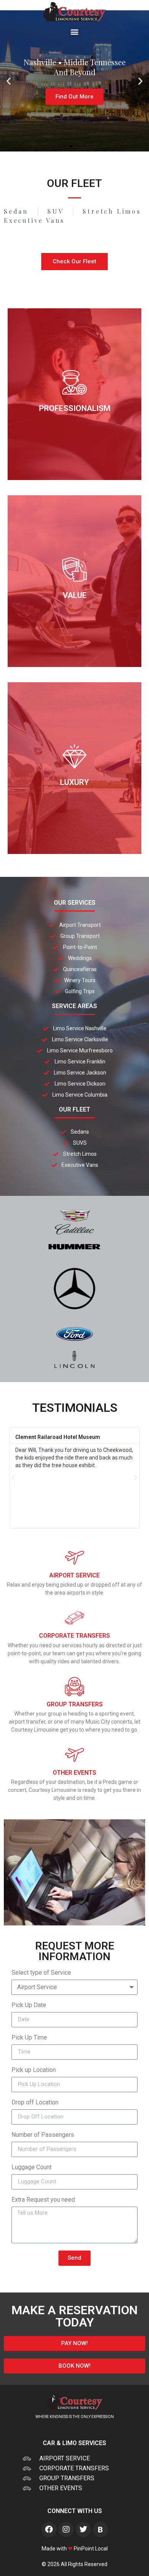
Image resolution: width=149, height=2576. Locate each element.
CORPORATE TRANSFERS (74, 1636)
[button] (75, 31)
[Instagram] (66, 2529)
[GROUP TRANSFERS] (74, 1687)
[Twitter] (83, 2529)
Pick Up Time (29, 2038)
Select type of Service (41, 1973)
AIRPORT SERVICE (74, 1575)
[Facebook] (49, 2529)
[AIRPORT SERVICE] (74, 1558)
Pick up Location (34, 2070)
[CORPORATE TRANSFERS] (74, 1618)
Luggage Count (32, 2168)
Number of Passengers (43, 2135)
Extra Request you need (43, 2200)
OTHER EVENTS (74, 1773)
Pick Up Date (29, 2005)
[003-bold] (100, 2529)
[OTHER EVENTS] (74, 1755)
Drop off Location (35, 2103)
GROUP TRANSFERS (75, 1704)
